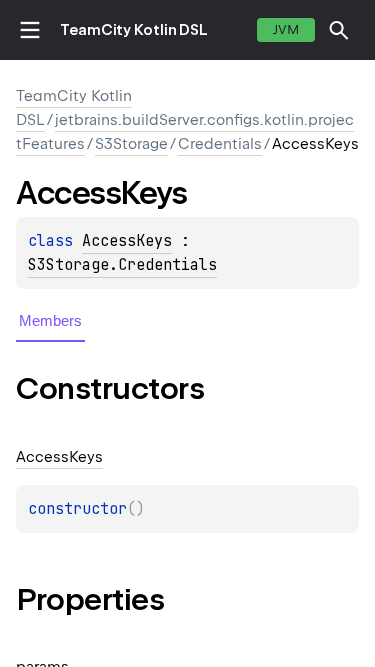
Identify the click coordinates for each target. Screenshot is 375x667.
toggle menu (30, 30)
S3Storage (131, 144)
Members (50, 320)
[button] (339, 30)
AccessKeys (127, 241)
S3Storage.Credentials (122, 265)
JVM (286, 29)
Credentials (220, 144)
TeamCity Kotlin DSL (134, 30)
